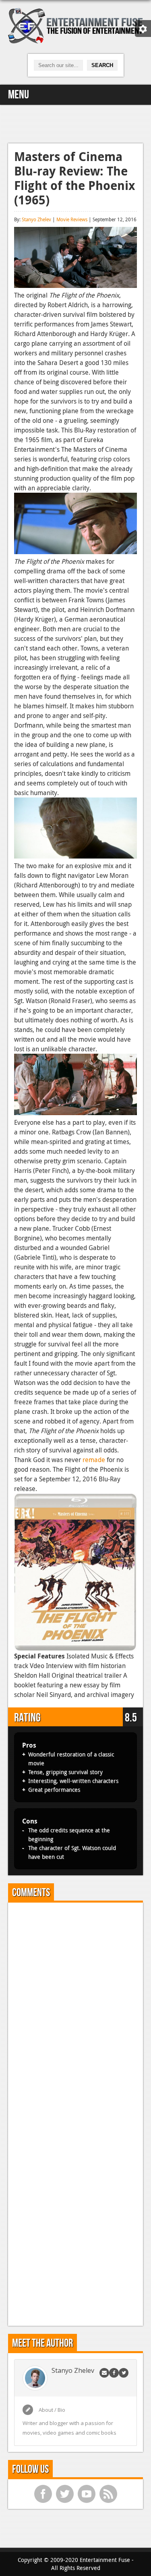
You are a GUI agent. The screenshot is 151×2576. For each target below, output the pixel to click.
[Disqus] (75, 2009)
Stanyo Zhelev (36, 219)
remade (94, 1460)
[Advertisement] (76, 123)
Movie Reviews (72, 219)
